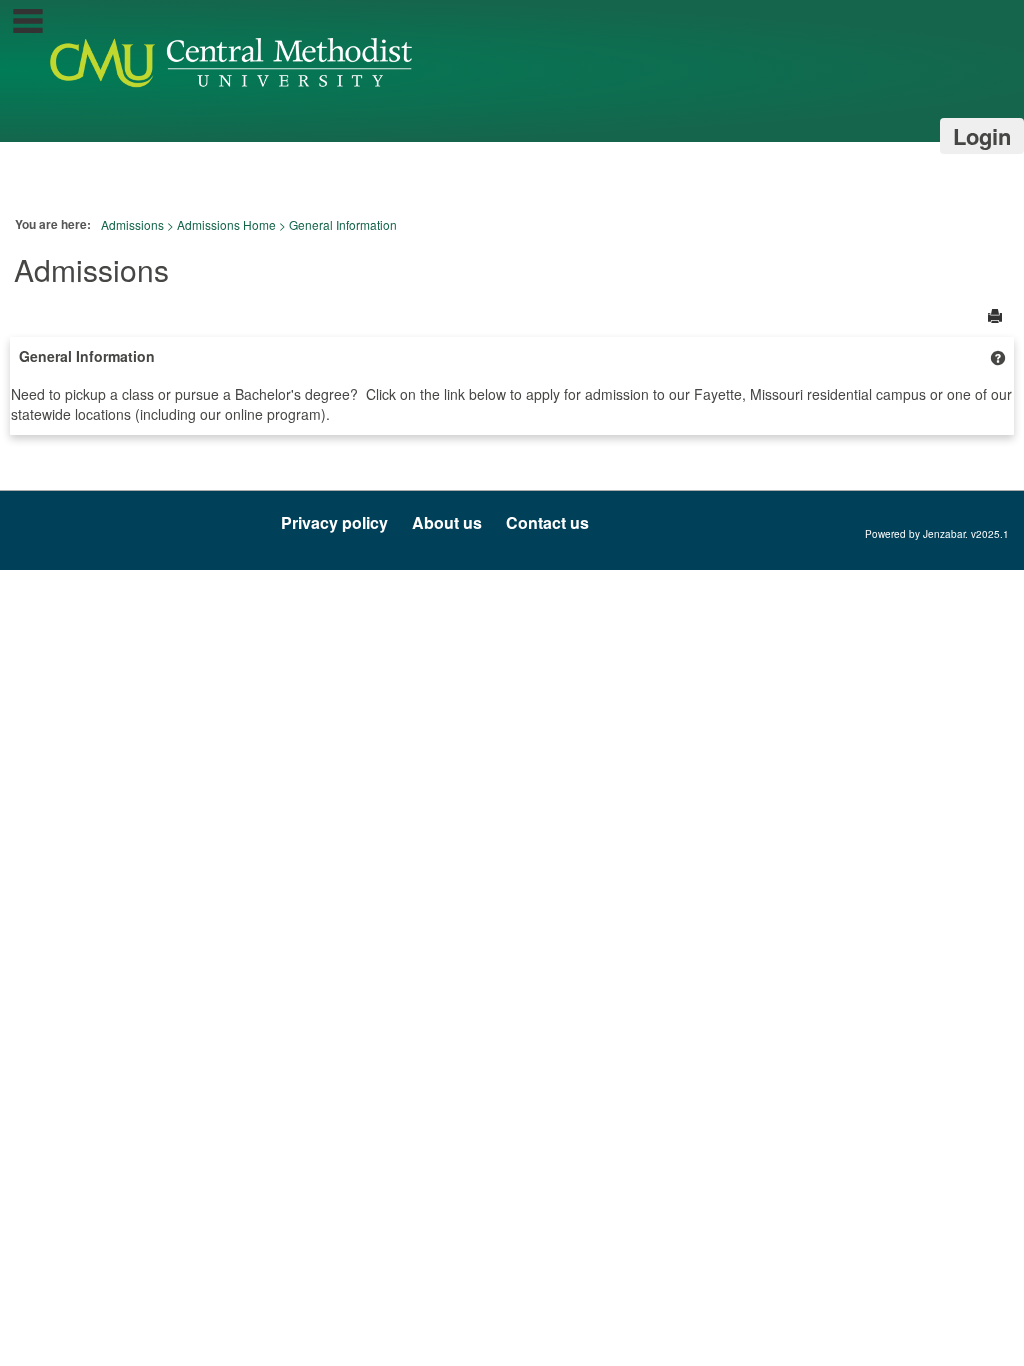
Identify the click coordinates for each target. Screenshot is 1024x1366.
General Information (343, 224)
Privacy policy (334, 522)
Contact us (547, 522)
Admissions (132, 224)
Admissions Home (226, 224)
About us (447, 522)
